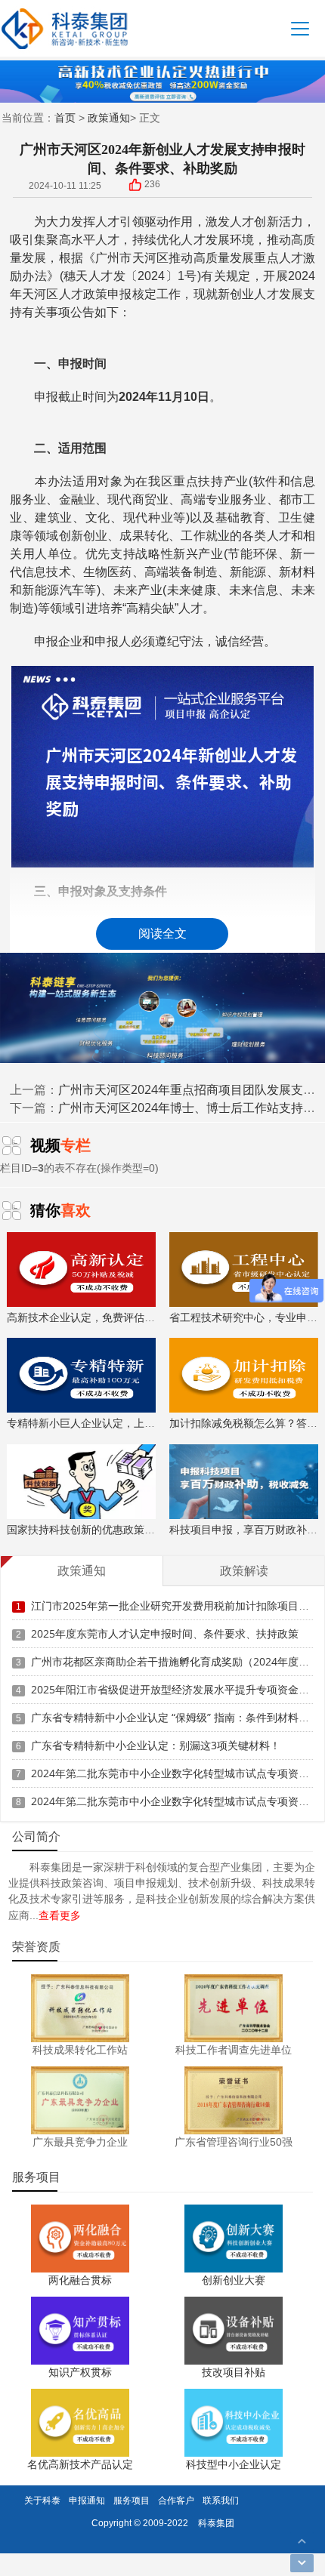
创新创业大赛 (234, 2280)
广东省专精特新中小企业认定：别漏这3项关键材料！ (156, 1745)
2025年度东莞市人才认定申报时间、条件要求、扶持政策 (165, 1633)
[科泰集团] (65, 28)
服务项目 (132, 2500)
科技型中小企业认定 (234, 2464)
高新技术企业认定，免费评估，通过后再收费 (113, 1317)
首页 (65, 117)
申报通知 (87, 2500)
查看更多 (60, 1915)
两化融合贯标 (80, 2280)
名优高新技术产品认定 (80, 2464)
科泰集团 (216, 2523)
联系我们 (221, 2500)
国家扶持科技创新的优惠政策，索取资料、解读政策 (128, 1529)
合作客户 (176, 2500)
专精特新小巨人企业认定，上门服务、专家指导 (118, 1423)
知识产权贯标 (80, 2372)
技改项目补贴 (234, 2372)
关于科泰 (42, 2500)
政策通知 (109, 117)
